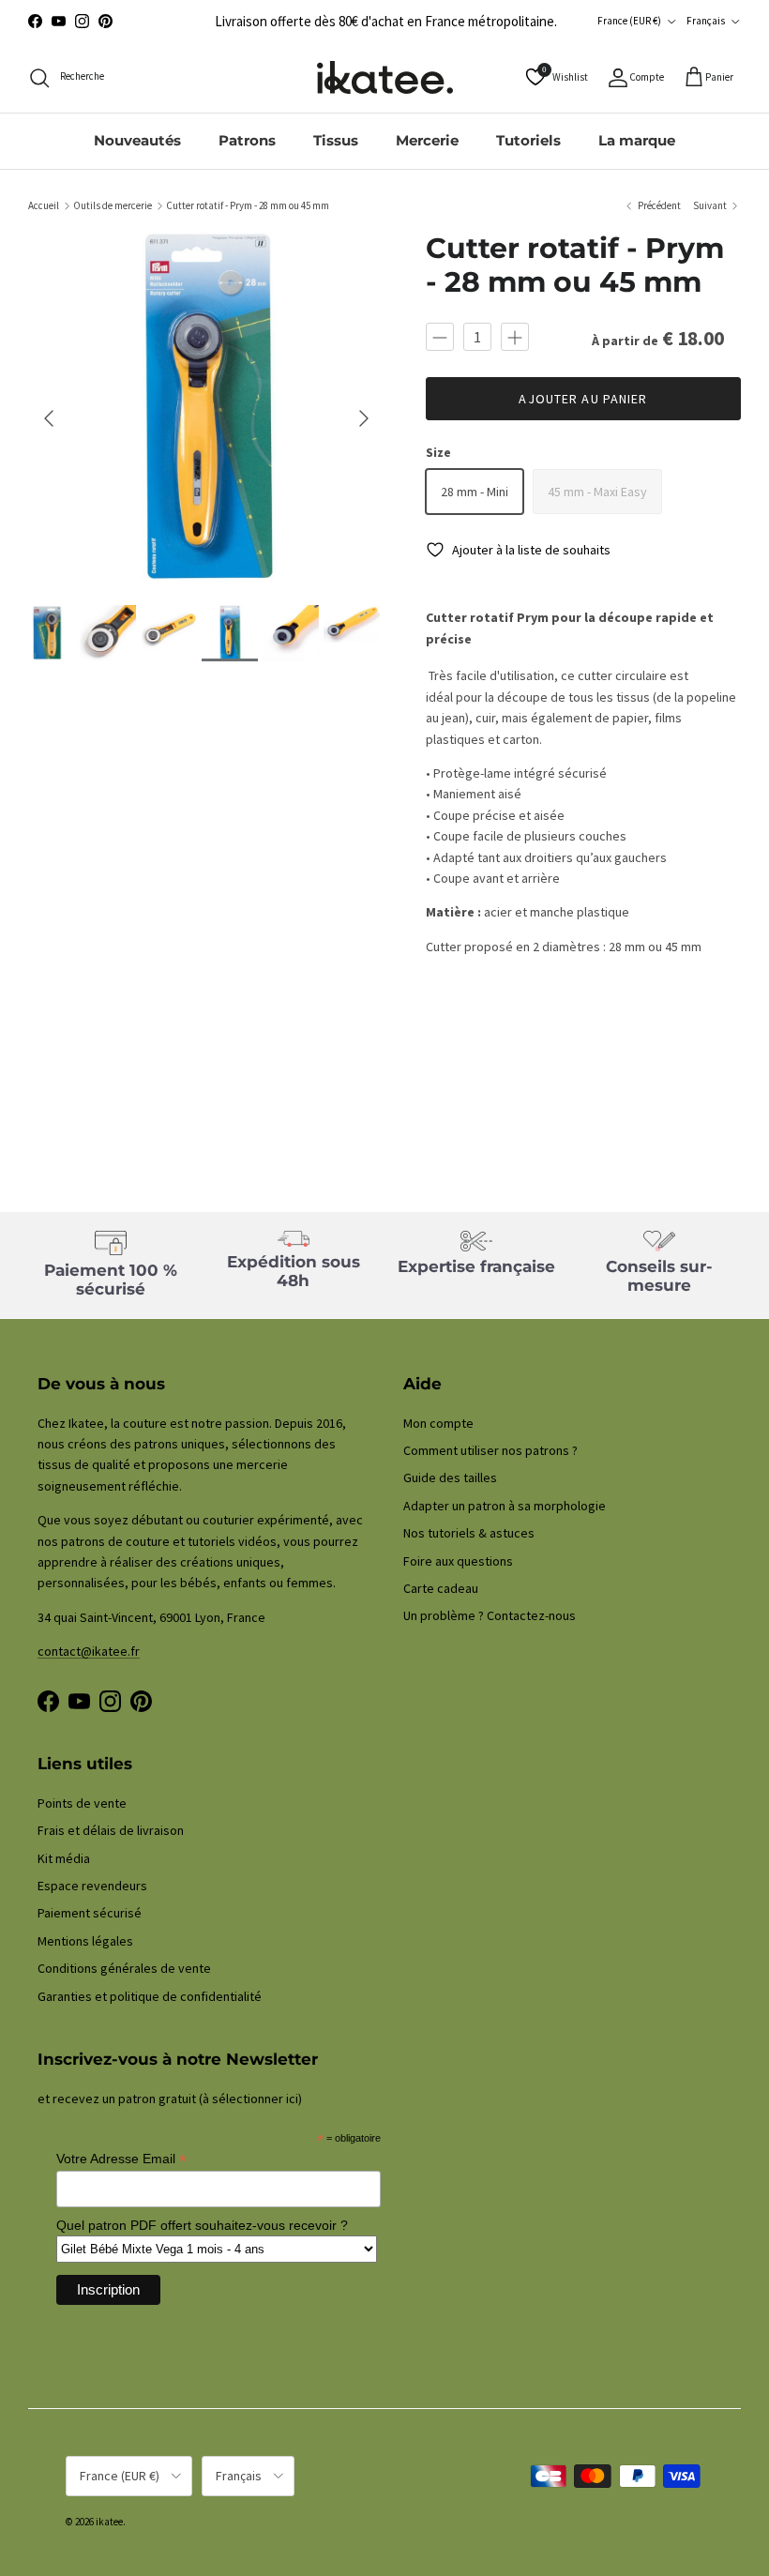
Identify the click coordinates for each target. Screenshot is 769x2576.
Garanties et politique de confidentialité (150, 1996)
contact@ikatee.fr (89, 1651)
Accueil (44, 205)
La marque (637, 140)
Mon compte (438, 1423)
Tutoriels (528, 140)
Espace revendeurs (92, 1886)
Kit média (64, 1858)
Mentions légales (85, 1941)
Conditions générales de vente (124, 1968)
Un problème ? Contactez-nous (490, 1615)
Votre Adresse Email (121, 2159)
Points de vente (82, 1803)
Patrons (247, 140)
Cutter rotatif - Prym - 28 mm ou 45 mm (248, 205)
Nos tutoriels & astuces (469, 1533)
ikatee (109, 2522)
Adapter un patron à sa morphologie (505, 1506)
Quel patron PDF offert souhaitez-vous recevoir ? (202, 2225)
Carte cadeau (441, 1588)
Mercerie (427, 140)
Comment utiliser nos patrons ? (490, 1450)
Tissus (336, 140)
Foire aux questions (458, 1561)
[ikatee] (385, 77)
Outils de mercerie (113, 205)
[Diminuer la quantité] (440, 337)
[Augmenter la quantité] (515, 337)
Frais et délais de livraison (111, 1830)
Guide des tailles (450, 1477)
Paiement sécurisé (90, 1913)
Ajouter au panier (583, 399)
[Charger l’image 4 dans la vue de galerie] (206, 409)
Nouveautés (137, 140)
